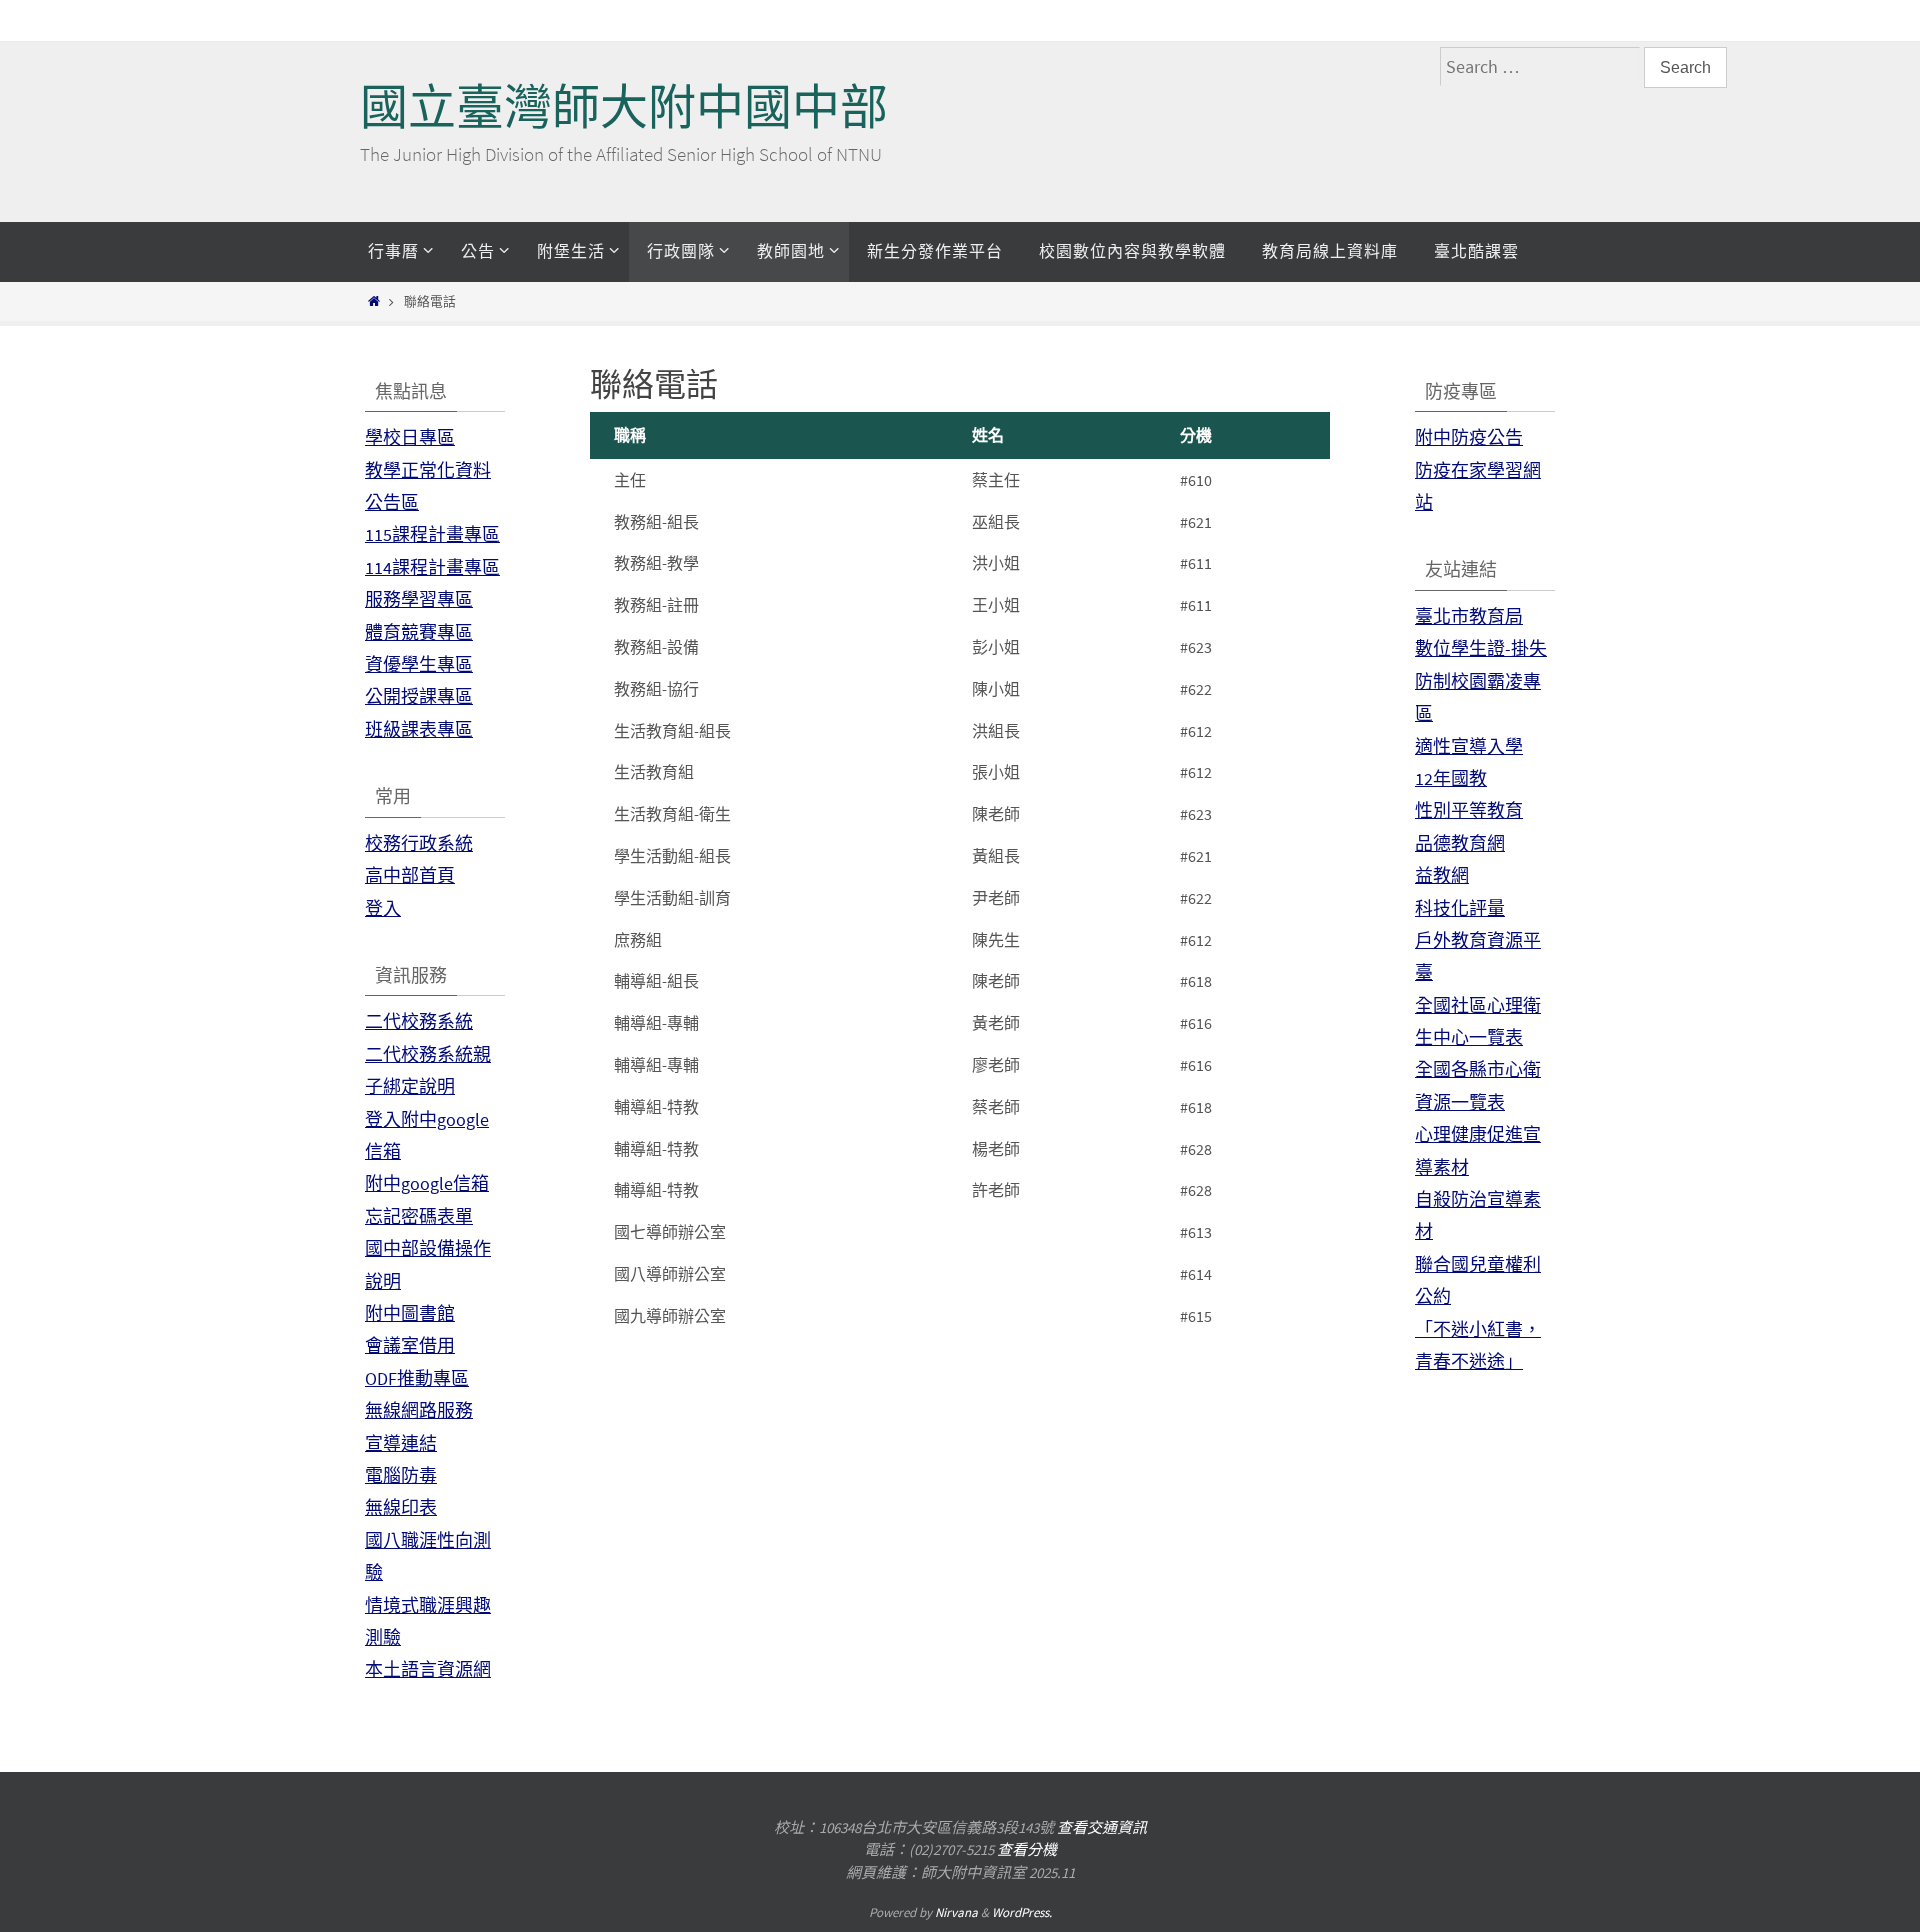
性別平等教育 (1469, 810)
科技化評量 (1460, 908)
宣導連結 (401, 1443)
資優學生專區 (419, 664)
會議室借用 (410, 1345)
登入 (383, 908)
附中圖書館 (410, 1313)
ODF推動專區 (417, 1378)
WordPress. (1022, 1912)
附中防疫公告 (1469, 437)
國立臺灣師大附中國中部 (624, 107)
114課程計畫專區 (432, 567)
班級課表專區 (419, 729)
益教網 (1442, 875)
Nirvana (956, 1912)
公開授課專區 (419, 696)
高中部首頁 (410, 875)
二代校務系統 (419, 1021)
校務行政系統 (419, 843)
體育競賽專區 (419, 632)
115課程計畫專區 (432, 534)
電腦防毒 (401, 1475)
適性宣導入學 (1469, 746)
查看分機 (1027, 1849)
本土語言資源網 (428, 1669)
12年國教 (1451, 778)
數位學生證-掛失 (1481, 648)
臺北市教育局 (1469, 616)
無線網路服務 (419, 1410)
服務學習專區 (419, 599)
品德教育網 (1460, 843)
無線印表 (401, 1507)
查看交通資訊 (1102, 1827)
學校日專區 (410, 437)
